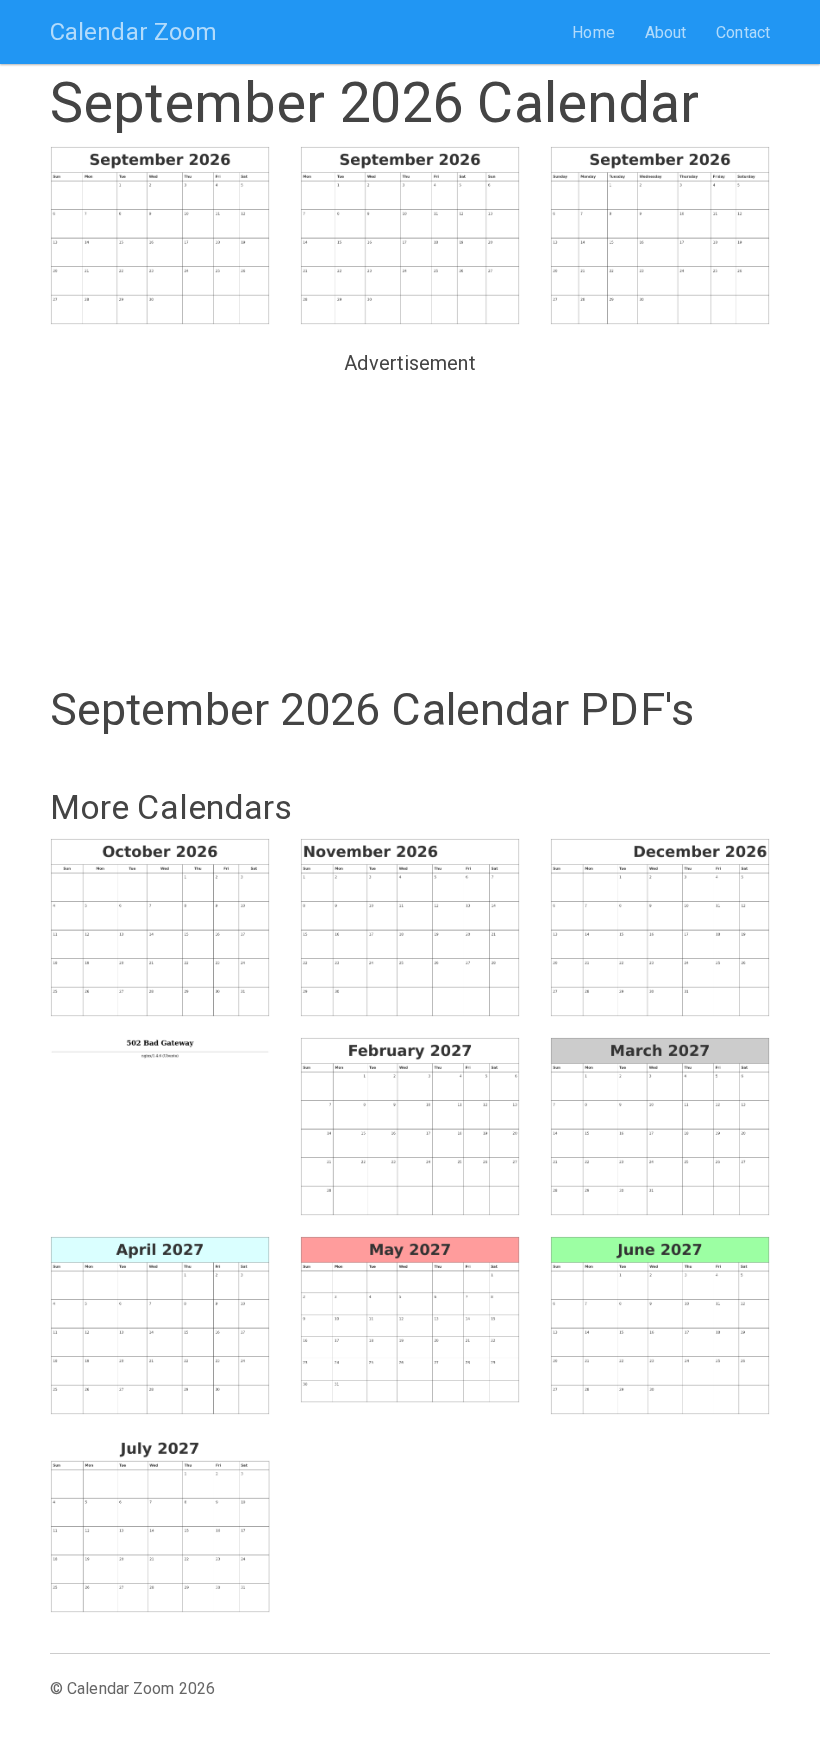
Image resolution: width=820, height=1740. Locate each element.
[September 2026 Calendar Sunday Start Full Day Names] (660, 235)
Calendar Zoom (133, 32)
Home (593, 32)
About (666, 32)
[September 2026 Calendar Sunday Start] (160, 235)
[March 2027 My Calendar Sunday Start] (660, 1126)
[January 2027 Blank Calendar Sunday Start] (160, 1121)
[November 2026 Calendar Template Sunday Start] (410, 927)
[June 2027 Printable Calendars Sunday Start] (660, 1325)
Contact (743, 32)
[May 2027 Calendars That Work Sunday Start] (410, 1320)
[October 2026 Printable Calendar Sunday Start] (160, 927)
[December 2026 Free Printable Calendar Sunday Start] (660, 927)
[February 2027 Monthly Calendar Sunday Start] (410, 1126)
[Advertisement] (410, 522)
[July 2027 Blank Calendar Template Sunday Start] (160, 1524)
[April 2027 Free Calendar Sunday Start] (160, 1325)
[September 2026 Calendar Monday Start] (410, 235)
